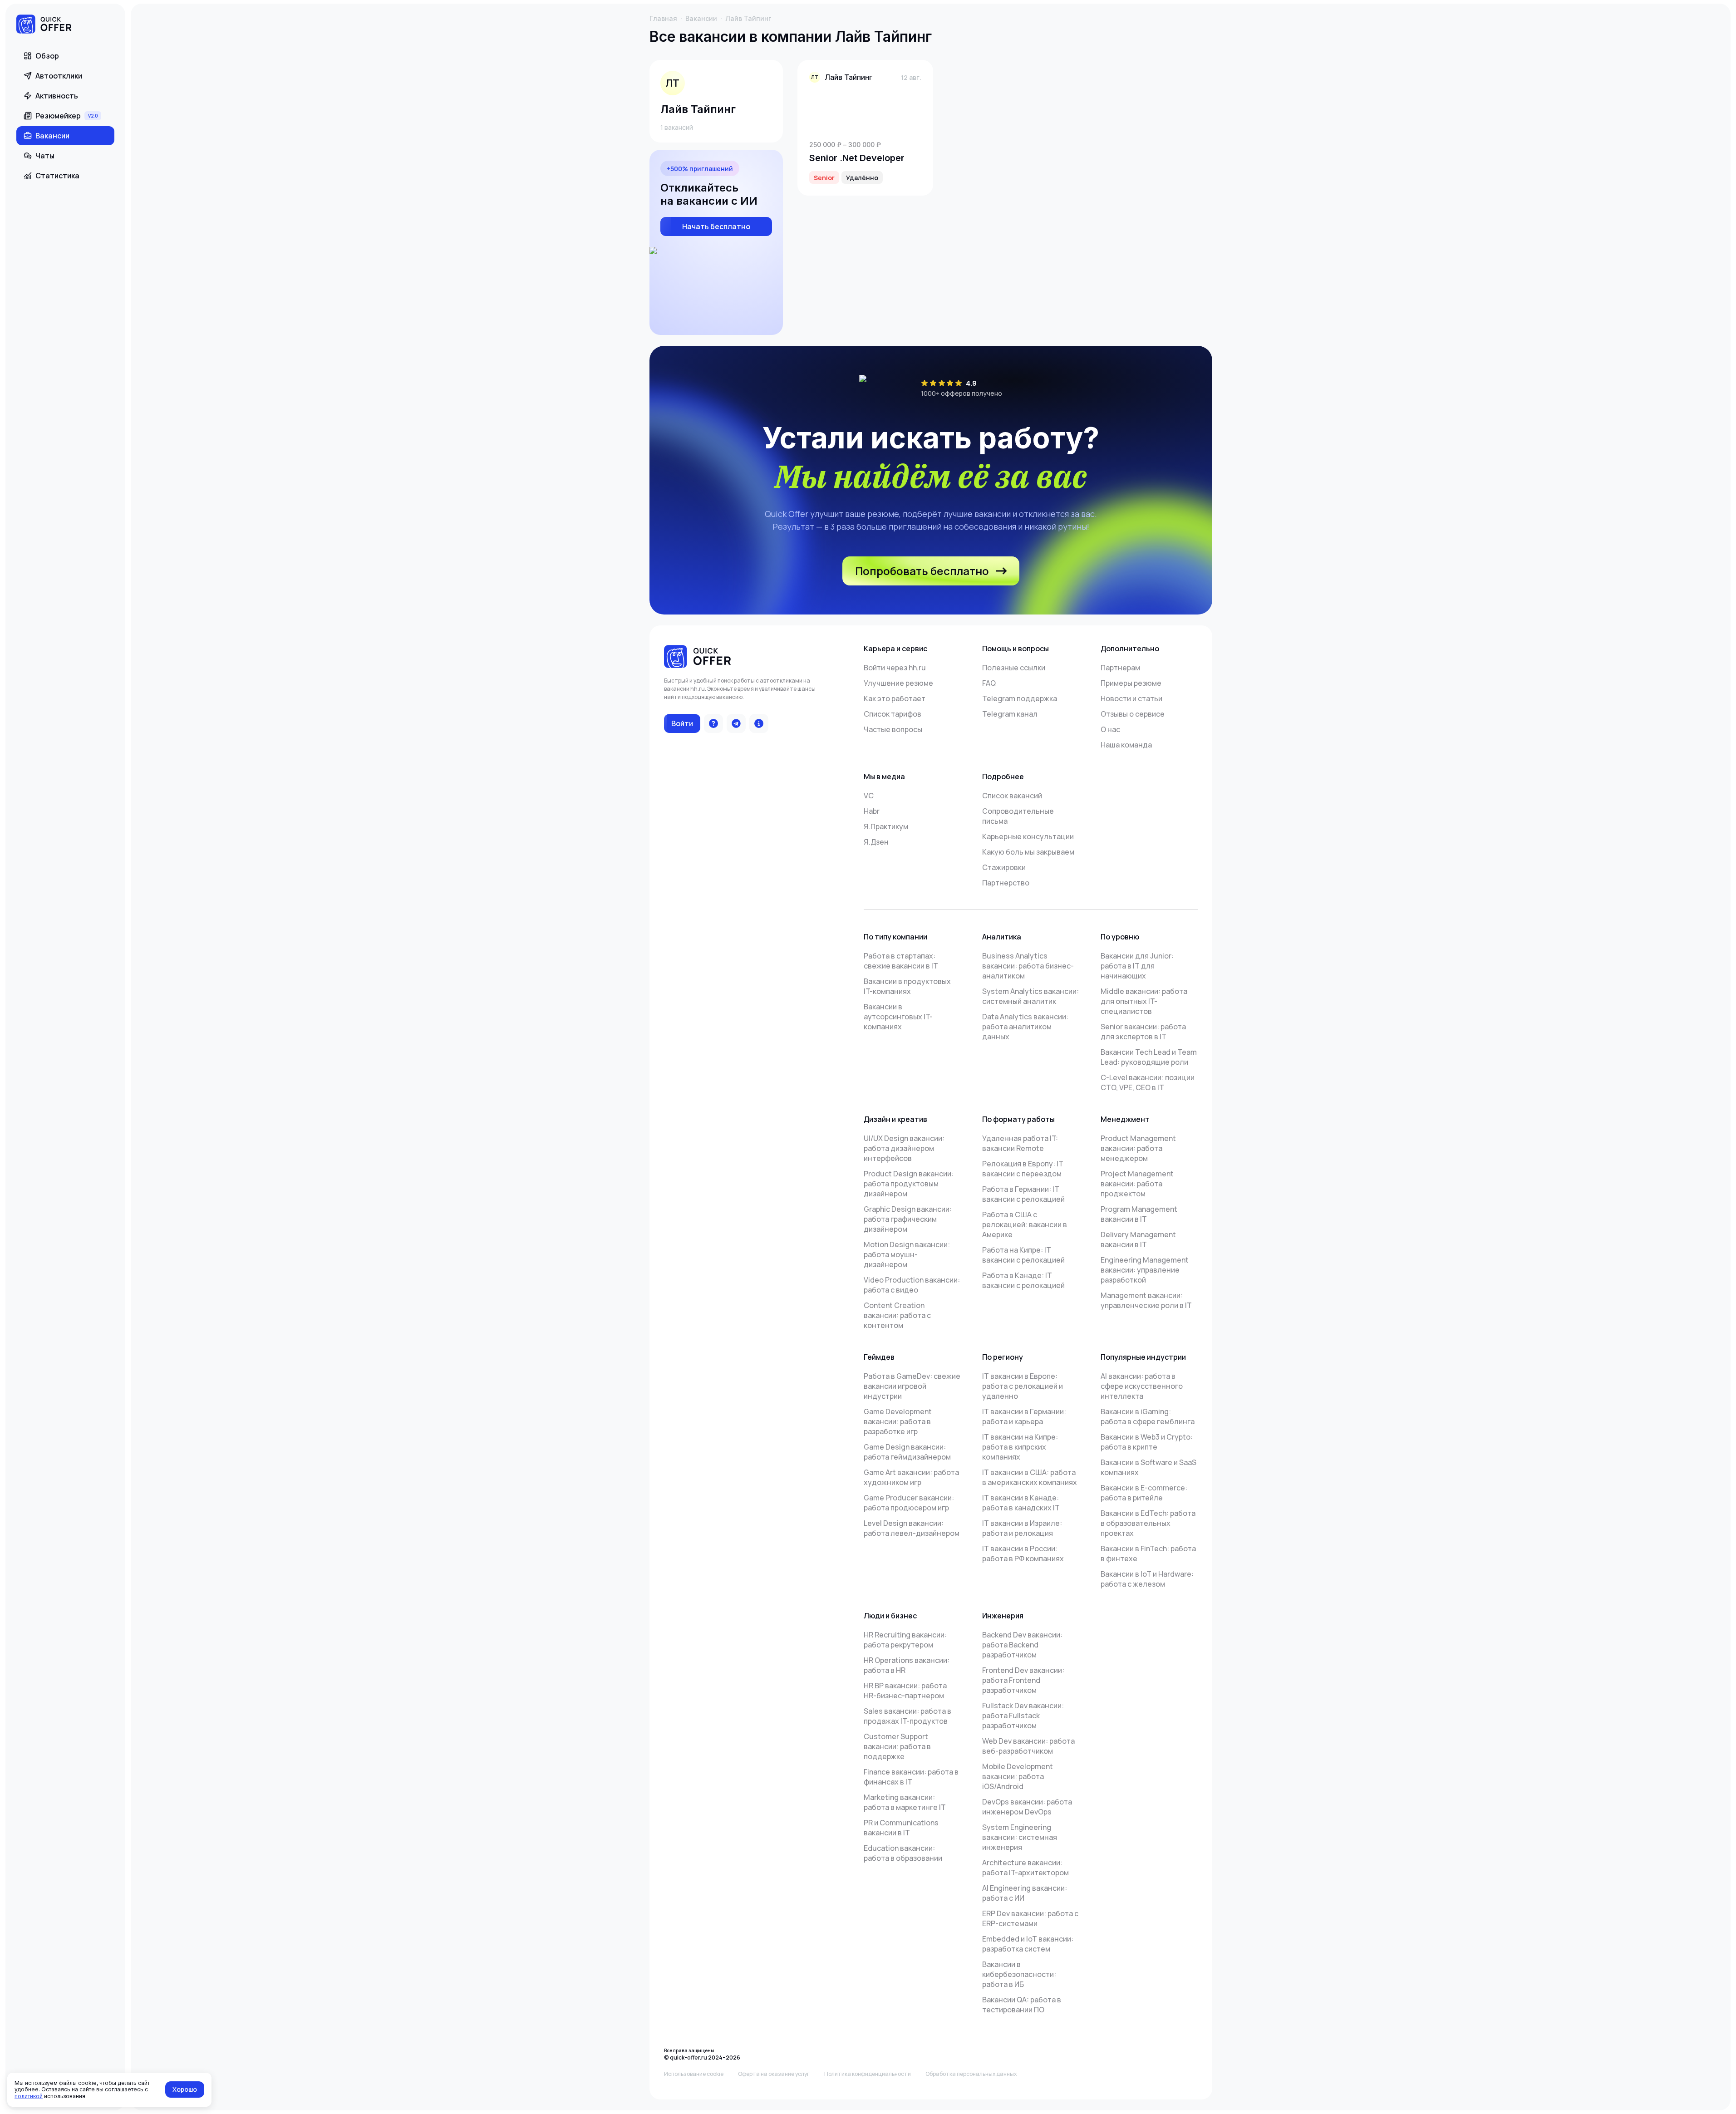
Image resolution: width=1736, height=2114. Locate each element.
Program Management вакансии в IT (1139, 1214)
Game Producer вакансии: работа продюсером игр (909, 1503)
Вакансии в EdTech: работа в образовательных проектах (1148, 1523)
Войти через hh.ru (895, 668)
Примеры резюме (1131, 683)
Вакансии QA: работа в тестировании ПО (1022, 2005)
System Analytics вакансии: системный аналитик (1030, 996)
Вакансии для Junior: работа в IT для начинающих (1137, 966)
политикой (29, 2096)
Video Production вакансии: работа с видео (912, 1285)
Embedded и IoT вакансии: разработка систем (1028, 1944)
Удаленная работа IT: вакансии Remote (1020, 1143)
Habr (872, 811)
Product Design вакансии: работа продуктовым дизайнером (909, 1184)
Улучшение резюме (898, 683)
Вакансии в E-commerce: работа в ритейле (1144, 1493)
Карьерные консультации (1028, 836)
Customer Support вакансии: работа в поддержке (897, 1746)
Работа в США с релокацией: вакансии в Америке (1025, 1224)
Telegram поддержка (1020, 698)
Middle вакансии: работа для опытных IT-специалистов (1144, 1001)
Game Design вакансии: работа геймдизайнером (907, 1452)
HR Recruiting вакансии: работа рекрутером (905, 1640)
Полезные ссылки (1014, 668)
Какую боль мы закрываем (1028, 852)
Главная (663, 18)
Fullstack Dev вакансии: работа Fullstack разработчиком (1023, 1716)
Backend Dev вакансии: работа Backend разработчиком (1022, 1645)
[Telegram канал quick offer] (736, 723)
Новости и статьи (1131, 698)
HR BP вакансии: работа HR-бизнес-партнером (905, 1691)
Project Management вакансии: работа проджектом (1137, 1184)
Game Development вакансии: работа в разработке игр (898, 1421)
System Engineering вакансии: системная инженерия (1020, 1837)
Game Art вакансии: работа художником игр (911, 1477)
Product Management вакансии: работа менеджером (1138, 1148)
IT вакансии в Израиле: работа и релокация (1022, 1528)
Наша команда (1126, 745)
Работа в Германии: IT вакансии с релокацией (1023, 1194)
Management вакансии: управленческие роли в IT (1146, 1300)
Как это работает (895, 698)
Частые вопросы (893, 729)
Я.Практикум (886, 826)
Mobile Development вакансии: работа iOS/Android (1018, 1776)
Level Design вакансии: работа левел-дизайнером (912, 1528)
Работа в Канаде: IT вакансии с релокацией (1023, 1280)
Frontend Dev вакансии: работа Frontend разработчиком (1023, 1680)
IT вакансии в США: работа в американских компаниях (1030, 1477)
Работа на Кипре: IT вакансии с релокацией (1023, 1255)
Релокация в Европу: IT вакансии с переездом (1023, 1169)
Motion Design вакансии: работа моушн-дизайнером (907, 1254)
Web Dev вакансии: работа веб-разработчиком (1028, 1746)
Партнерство (1006, 883)
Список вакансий (1012, 796)
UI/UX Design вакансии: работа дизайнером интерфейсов (904, 1148)
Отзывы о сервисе (1133, 714)
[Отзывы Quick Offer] (713, 723)
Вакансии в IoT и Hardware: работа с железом (1147, 1579)
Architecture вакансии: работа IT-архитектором (1025, 1868)
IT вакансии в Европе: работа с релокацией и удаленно (1023, 1386)
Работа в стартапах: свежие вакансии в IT (901, 961)
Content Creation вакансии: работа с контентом (897, 1315)
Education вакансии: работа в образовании (903, 1853)
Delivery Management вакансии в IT (1138, 1239)
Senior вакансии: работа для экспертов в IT (1143, 1032)
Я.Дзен (876, 842)
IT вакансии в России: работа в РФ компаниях (1023, 1554)
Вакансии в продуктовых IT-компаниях (907, 986)
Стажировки (1004, 867)
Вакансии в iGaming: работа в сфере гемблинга (1148, 1416)
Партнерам (1120, 668)
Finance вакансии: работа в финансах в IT (911, 1777)
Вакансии (701, 18)
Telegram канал (1010, 714)
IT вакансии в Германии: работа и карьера (1024, 1416)
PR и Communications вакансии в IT (901, 1828)
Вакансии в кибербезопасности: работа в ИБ (1019, 1974)
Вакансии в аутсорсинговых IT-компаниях (898, 1017)
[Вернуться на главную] (44, 25)
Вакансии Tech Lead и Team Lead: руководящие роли (1149, 1057)
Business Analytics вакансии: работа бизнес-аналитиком (1028, 966)
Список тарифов (893, 714)
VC (869, 796)
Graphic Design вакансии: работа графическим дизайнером (908, 1219)
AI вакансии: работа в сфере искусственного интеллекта (1142, 1386)
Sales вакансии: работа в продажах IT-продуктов (907, 1716)
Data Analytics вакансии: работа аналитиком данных (1025, 1027)
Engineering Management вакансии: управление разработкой (1145, 1270)
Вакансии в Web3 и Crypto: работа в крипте (1147, 1442)
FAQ (989, 683)
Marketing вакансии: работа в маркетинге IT (905, 1802)
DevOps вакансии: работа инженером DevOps (1027, 1807)
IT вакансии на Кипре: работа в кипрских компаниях (1020, 1447)
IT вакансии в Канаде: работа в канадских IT (1021, 1503)
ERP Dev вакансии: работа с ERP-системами (1030, 1918)
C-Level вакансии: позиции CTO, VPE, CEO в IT (1148, 1082)
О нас (1110, 729)
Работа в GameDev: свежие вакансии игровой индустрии (912, 1386)
